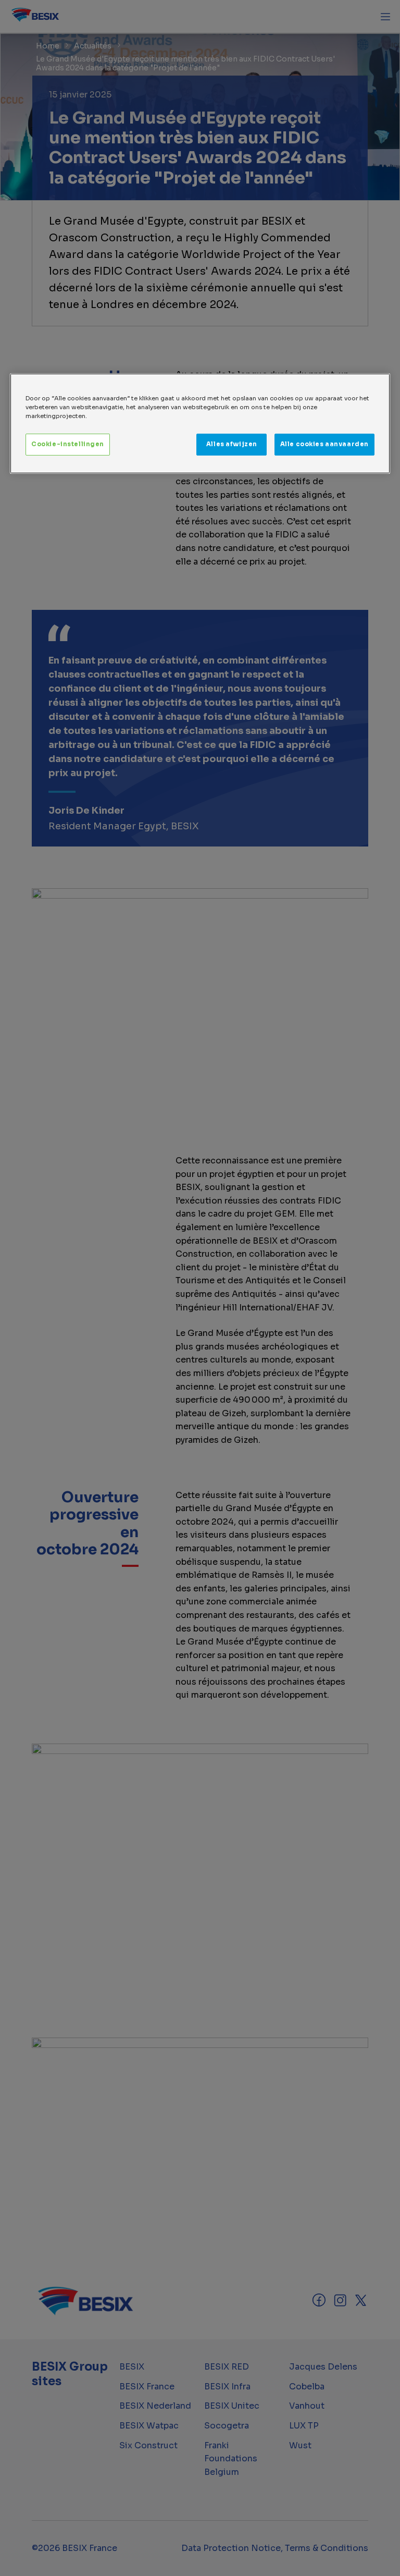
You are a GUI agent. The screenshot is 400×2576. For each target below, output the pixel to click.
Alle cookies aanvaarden (324, 444)
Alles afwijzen (232, 444)
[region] (200, 424)
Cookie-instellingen (68, 444)
